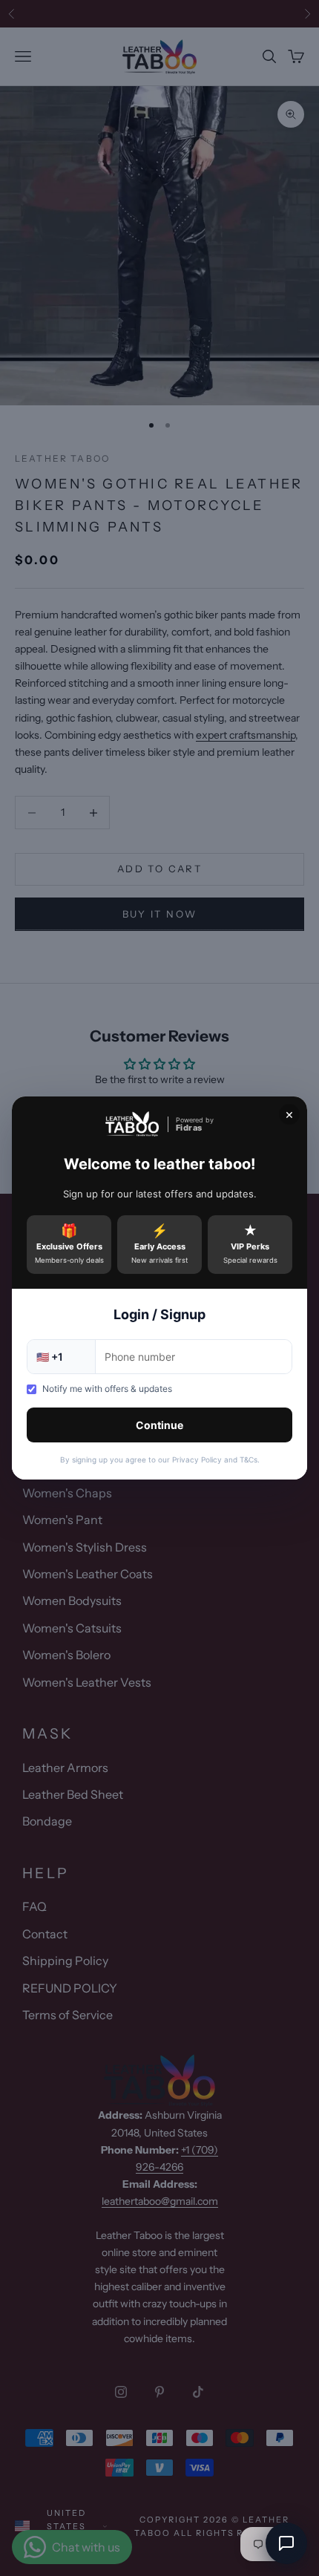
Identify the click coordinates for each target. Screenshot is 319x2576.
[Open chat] (286, 2543)
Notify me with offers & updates (107, 1389)
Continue (159, 1425)
